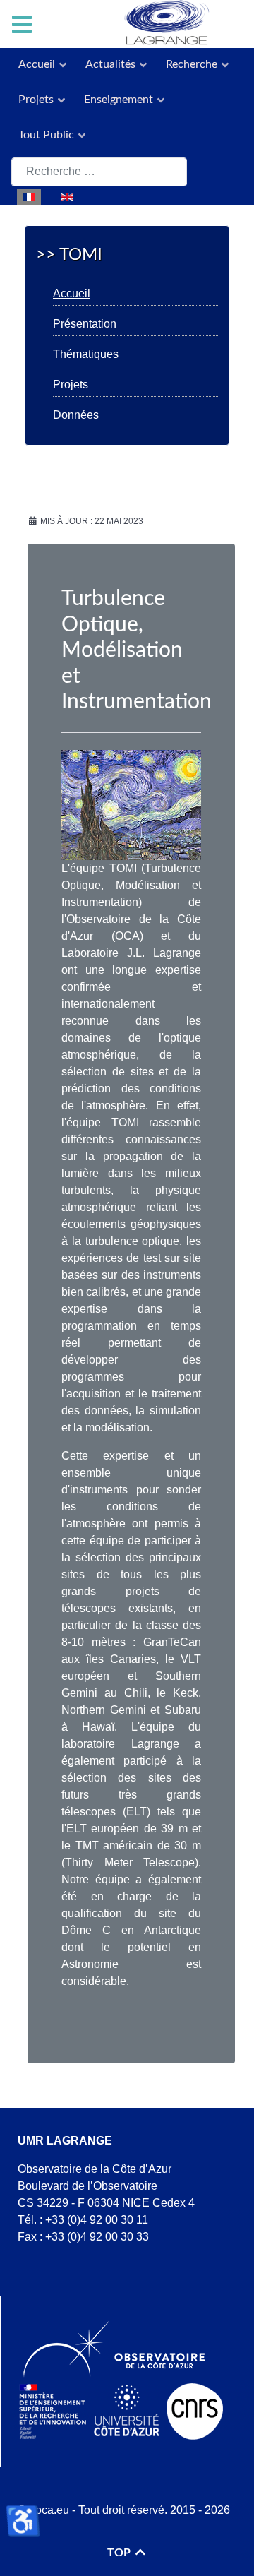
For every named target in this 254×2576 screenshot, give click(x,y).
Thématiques (86, 354)
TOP (120, 2553)
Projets (71, 384)
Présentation (85, 324)
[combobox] (99, 172)
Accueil (72, 293)
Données (76, 415)
